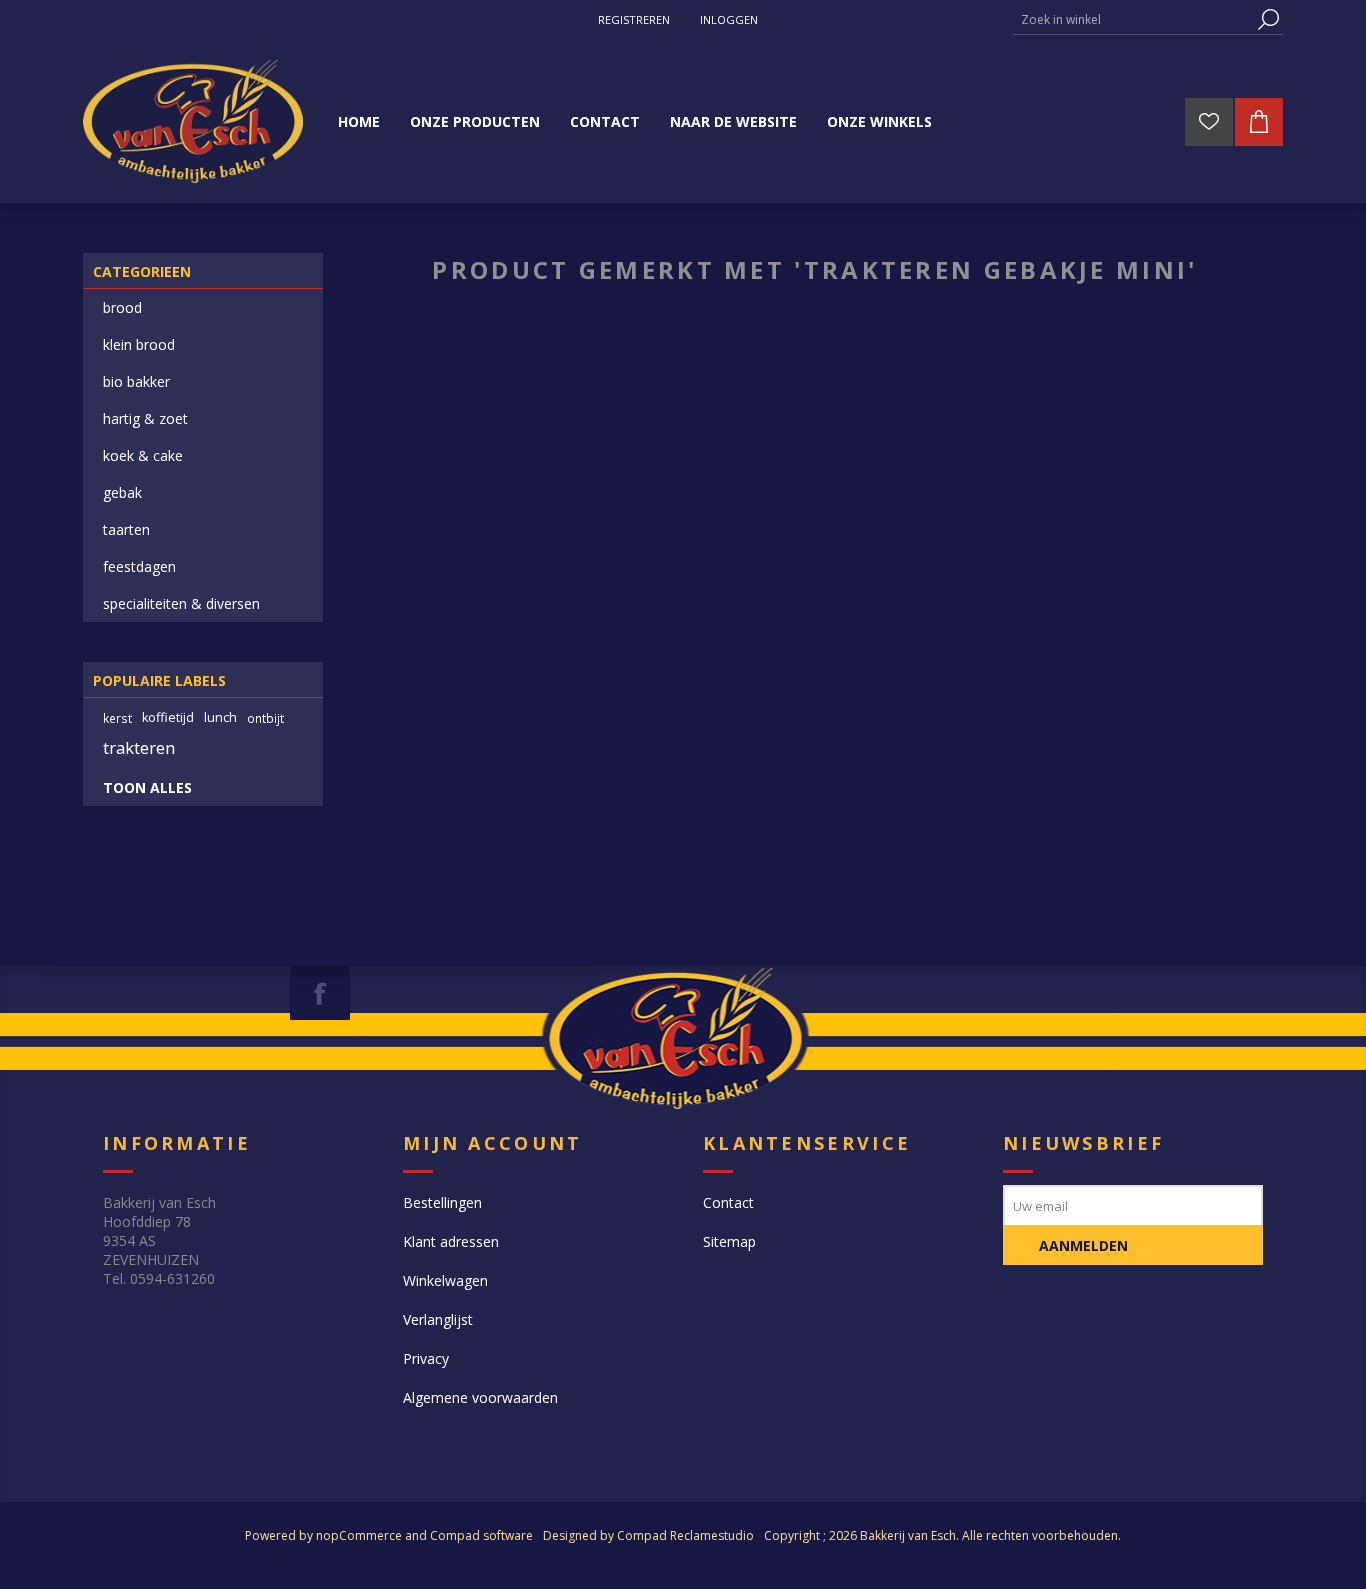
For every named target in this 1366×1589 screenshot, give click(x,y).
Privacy (426, 1358)
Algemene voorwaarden (480, 1397)
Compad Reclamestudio (685, 1535)
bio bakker (136, 381)
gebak (122, 492)
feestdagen (139, 566)
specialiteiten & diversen (181, 603)
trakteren (139, 747)
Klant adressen (451, 1241)
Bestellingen (442, 1202)
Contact (728, 1202)
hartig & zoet (145, 418)
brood (122, 307)
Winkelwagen (445, 1280)
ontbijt (265, 718)
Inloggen (729, 19)
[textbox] (1133, 19)
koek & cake (143, 455)
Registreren (634, 19)
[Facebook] (320, 993)
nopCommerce (359, 1535)
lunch (220, 717)
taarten (126, 529)
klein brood (139, 344)
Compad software (481, 1535)
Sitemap (729, 1241)
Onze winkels (879, 121)
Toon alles (147, 787)
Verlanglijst (438, 1319)
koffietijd (168, 717)
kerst (117, 718)
